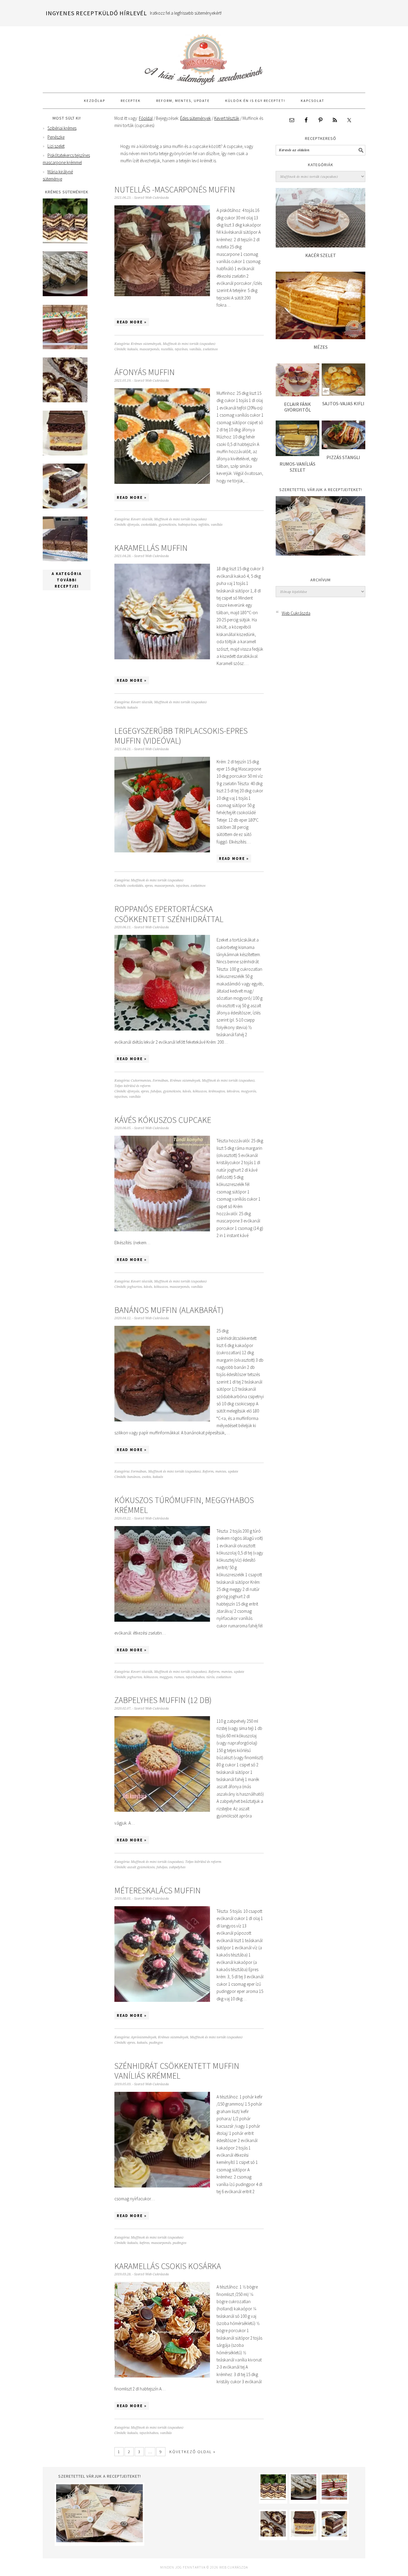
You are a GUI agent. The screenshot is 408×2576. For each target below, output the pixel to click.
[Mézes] (320, 338)
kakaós (132, 349)
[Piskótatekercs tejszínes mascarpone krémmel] (65, 401)
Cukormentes (141, 1081)
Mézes (321, 347)
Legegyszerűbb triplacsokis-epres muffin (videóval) (181, 736)
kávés (187, 1091)
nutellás (167, 349)
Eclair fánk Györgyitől (297, 407)
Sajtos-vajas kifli (343, 403)
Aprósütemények (144, 2037)
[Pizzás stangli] (343, 448)
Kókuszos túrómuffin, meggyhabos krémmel (184, 1505)
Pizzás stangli (343, 457)
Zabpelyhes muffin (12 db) (163, 1700)
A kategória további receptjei (67, 580)
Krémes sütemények (146, 344)
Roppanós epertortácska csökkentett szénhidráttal (169, 914)
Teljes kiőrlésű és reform (132, 1086)
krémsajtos (217, 1091)
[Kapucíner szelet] (65, 507)
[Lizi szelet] (65, 348)
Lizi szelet (56, 146)
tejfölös (204, 525)
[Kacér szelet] (320, 246)
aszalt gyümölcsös (141, 1867)
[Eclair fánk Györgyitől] (297, 395)
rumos (179, 1677)
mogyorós (249, 1091)
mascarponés (149, 349)
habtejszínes (187, 525)
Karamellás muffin (151, 548)
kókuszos (200, 1091)
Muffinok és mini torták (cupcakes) (189, 344)
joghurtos (135, 1287)
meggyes (166, 1677)
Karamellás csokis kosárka (168, 2266)
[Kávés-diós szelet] (65, 560)
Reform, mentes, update (220, 1472)
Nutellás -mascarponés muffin (175, 189)
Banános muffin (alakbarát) (169, 1310)
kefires (144, 2243)
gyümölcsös (167, 525)
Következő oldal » (193, 2452)
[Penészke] (65, 295)
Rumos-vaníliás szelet (297, 467)
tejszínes (181, 349)
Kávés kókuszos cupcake (163, 1120)
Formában (160, 1081)
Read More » (132, 322)
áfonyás (133, 525)
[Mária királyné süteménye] (65, 454)
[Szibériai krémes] (65, 242)
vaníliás (195, 349)
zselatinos (210, 349)
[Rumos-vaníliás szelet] (297, 454)
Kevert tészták (142, 519)
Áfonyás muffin (145, 372)
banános (134, 1477)
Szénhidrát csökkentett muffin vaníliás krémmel (177, 2071)
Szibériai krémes (62, 128)
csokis (146, 1477)
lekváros (233, 1091)
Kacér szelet (321, 255)
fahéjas (156, 1091)
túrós (210, 1677)
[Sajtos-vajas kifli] (343, 394)
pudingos (156, 2043)
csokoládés (149, 525)
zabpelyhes (177, 1867)
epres (149, 886)
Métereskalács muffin (158, 1890)
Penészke (56, 137)
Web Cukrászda (204, 57)
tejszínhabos (195, 1677)
